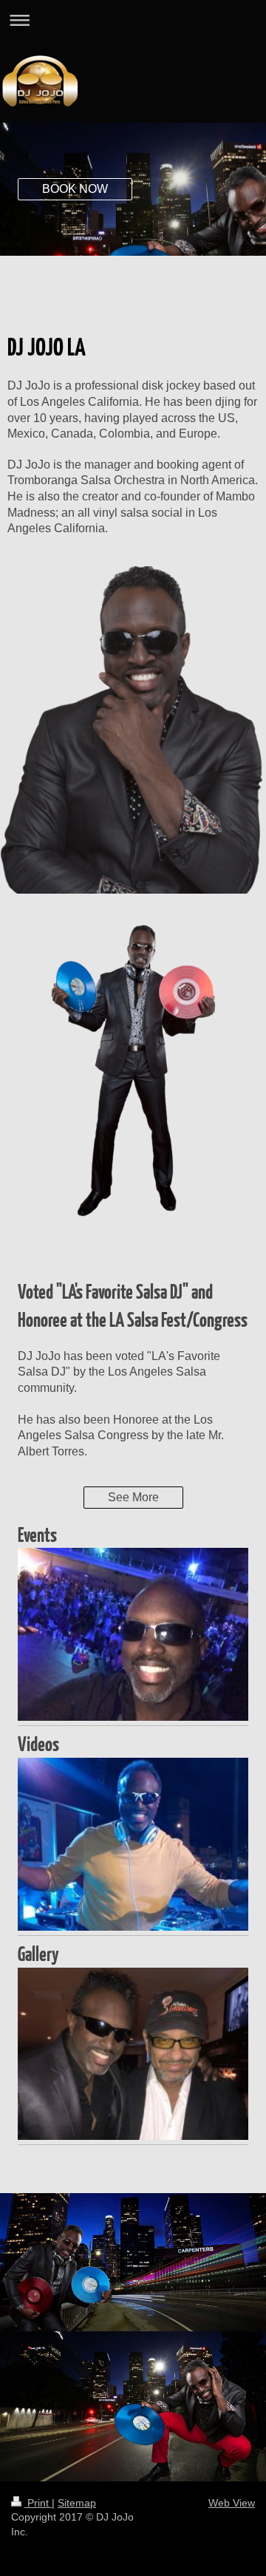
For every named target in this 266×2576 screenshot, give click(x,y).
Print (38, 2503)
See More (133, 1497)
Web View (232, 2503)
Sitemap (77, 2503)
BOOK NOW (75, 189)
